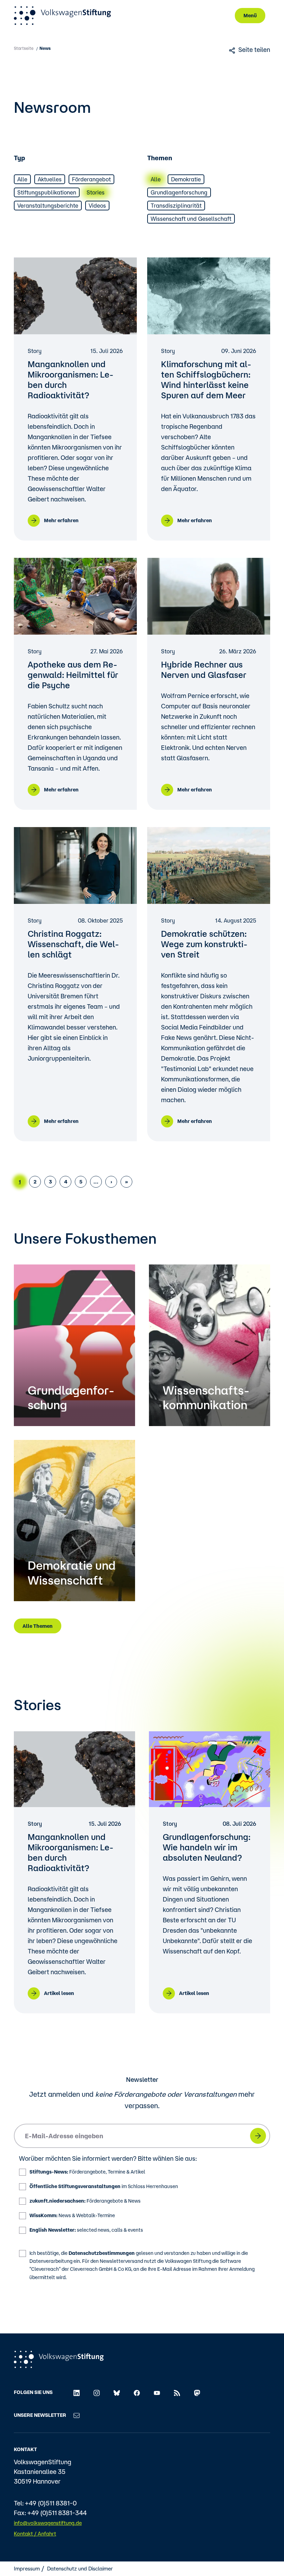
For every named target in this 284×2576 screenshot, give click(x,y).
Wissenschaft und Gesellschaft (191, 219)
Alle (22, 179)
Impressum (27, 2569)
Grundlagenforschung (179, 192)
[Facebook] (137, 2392)
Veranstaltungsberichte (48, 206)
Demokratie (186, 179)
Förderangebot (91, 179)
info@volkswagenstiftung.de (48, 2523)
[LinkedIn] (77, 2392)
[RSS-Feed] (177, 2392)
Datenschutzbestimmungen (102, 2253)
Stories (96, 192)
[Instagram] (97, 2392)
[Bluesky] (117, 2392)
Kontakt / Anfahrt (35, 2534)
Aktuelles (50, 179)
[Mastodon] (197, 2392)
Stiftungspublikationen (47, 192)
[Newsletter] (77, 2415)
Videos (97, 206)
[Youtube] (157, 2392)
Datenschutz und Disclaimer (80, 2569)
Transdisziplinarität (176, 206)
